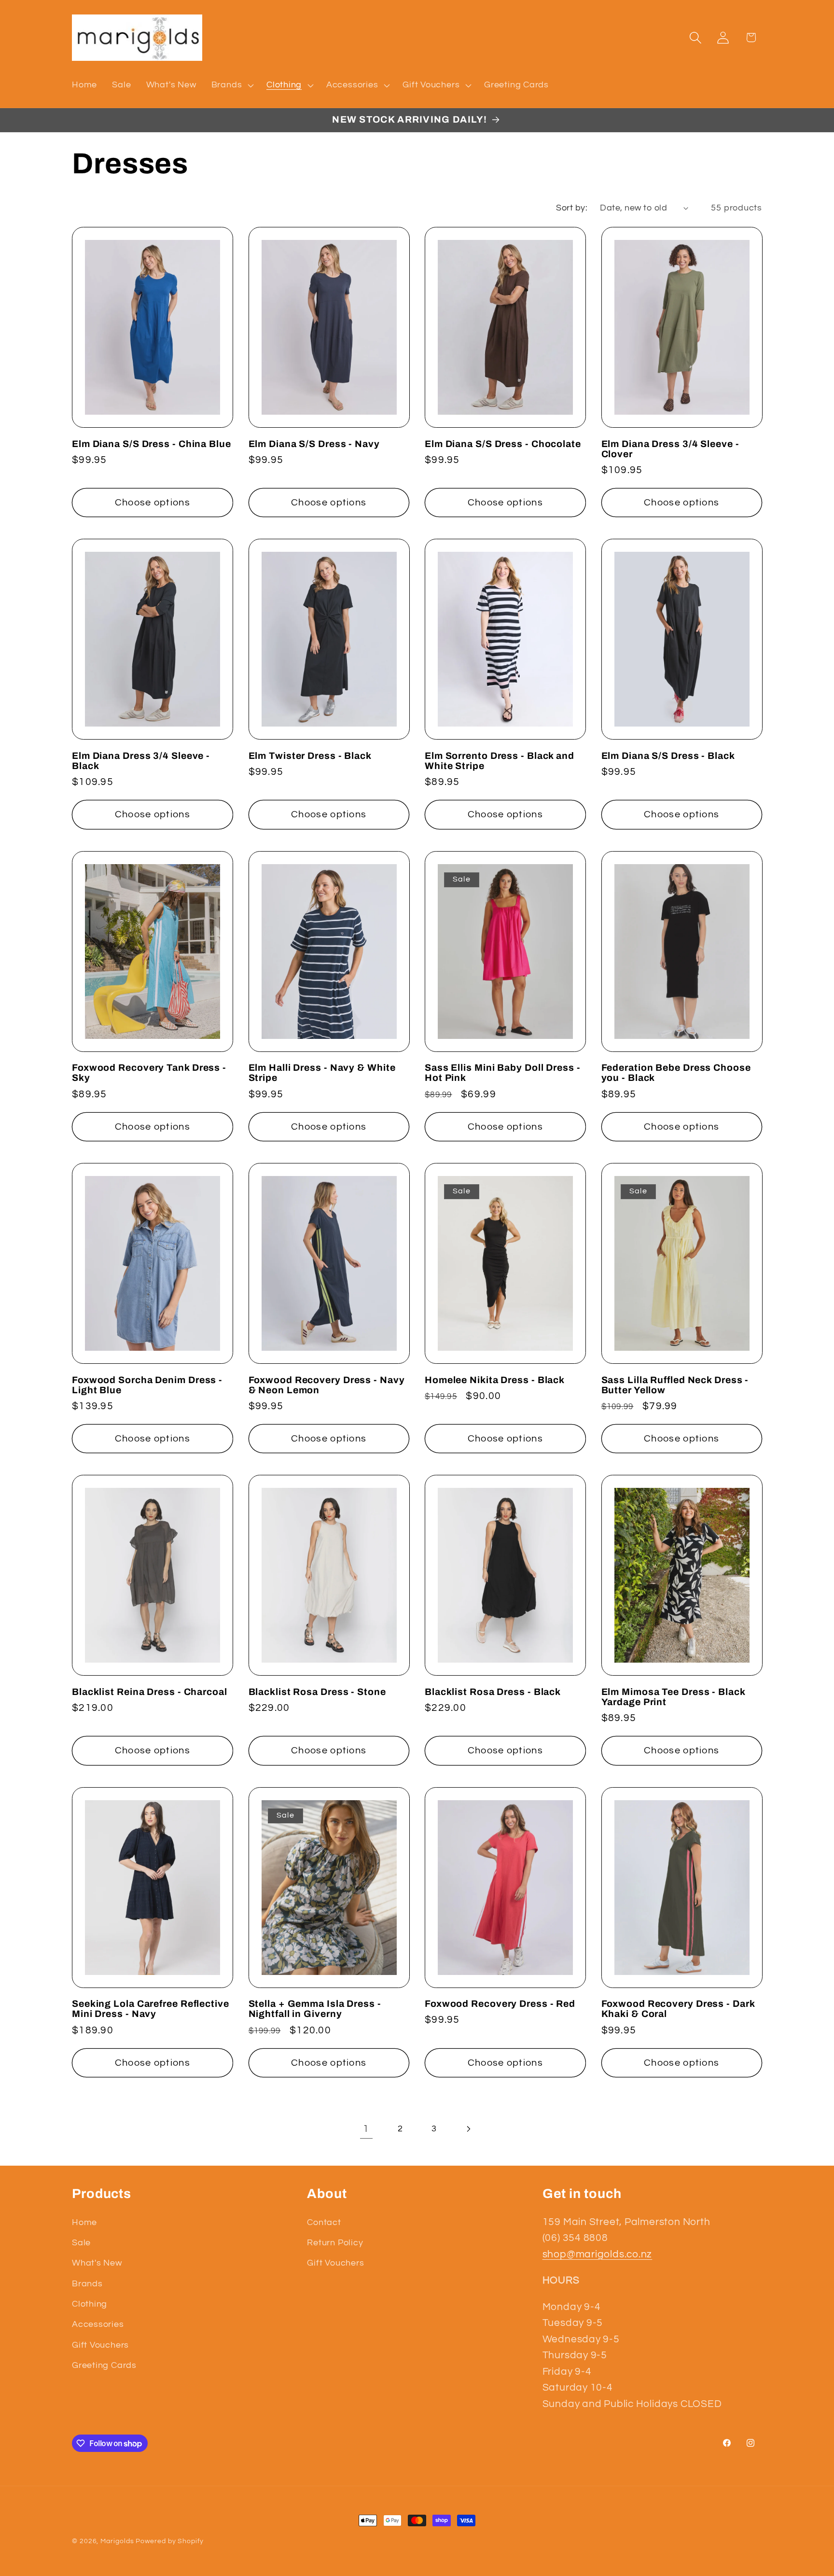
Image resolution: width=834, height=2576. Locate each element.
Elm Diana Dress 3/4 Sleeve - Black (141, 761)
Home (84, 2222)
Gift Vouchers (100, 2345)
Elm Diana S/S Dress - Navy (314, 444)
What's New (97, 2263)
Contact (324, 2222)
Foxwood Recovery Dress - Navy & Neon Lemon (327, 1385)
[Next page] (468, 2129)
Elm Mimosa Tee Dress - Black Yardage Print (673, 1697)
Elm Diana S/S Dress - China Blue (152, 444)
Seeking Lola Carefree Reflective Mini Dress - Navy (151, 2009)
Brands (87, 2284)
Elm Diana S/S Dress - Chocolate (503, 444)
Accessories (98, 2324)
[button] (231, 85)
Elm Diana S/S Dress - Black (668, 756)
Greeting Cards (104, 2365)
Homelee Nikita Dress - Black (495, 1380)
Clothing (90, 2304)
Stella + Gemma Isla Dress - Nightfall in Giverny (315, 2009)
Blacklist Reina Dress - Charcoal (150, 1692)
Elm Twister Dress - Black (310, 756)
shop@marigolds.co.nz (598, 2254)
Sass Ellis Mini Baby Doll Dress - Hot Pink (503, 1073)
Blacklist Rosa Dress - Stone (317, 1692)
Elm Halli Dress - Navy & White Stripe (322, 1073)
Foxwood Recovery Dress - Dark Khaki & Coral (678, 2009)
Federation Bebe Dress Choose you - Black (676, 1073)
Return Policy (335, 2243)
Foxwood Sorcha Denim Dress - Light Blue (147, 1385)
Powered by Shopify (169, 2541)
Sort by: (572, 208)
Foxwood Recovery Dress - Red (500, 2004)
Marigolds (117, 2541)
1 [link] (366, 2129)
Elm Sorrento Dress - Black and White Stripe (500, 761)
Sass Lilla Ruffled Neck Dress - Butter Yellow (675, 1385)
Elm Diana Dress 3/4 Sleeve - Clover (670, 449)
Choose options (153, 503)
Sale (81, 2243)
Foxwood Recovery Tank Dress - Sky (149, 1073)
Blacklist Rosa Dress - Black (493, 1692)
